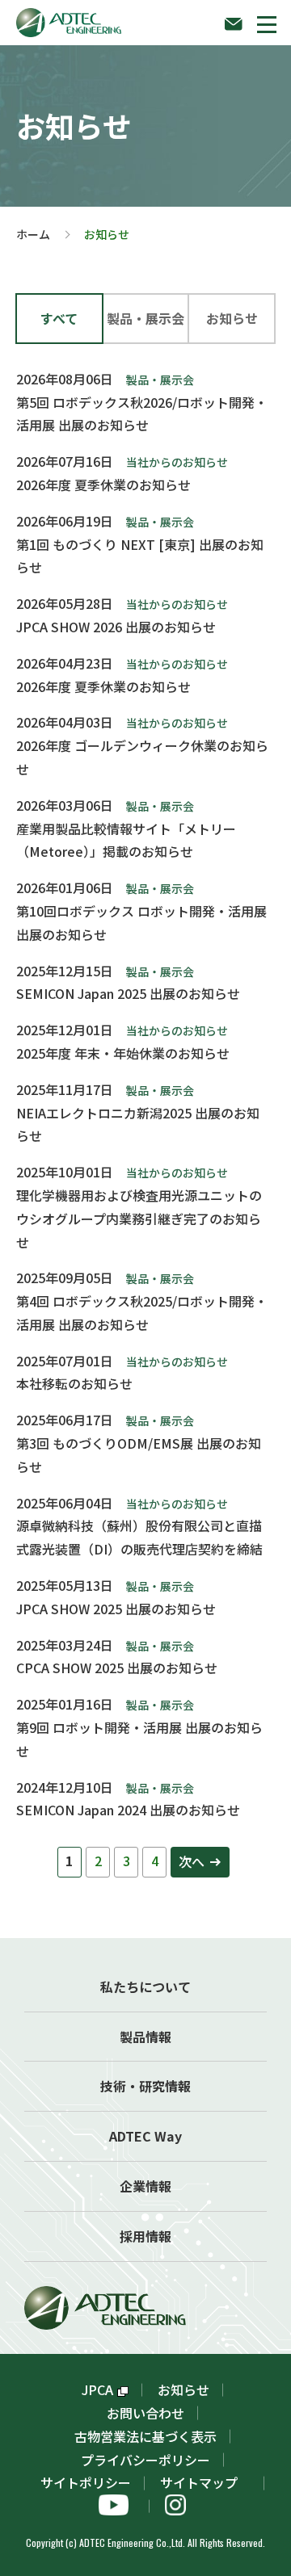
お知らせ (183, 2389)
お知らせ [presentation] (232, 318)
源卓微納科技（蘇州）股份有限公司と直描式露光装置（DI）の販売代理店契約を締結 (139, 1537)
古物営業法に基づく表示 (145, 2436)
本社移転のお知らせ (74, 1383)
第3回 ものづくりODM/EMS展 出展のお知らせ (139, 1455)
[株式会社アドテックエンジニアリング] (69, 19)
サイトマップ (205, 2482)
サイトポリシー (86, 2482)
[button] (267, 24)
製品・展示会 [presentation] (145, 318)
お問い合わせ (145, 2413)
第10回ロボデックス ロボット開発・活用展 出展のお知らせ (141, 923)
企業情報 (145, 2186)
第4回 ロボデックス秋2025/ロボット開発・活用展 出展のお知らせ (142, 1313)
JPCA (97, 2389)
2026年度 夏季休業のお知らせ (103, 485)
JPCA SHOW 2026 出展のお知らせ (116, 627)
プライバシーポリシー (145, 2460)
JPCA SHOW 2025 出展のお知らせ (116, 1609)
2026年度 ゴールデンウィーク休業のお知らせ (142, 757)
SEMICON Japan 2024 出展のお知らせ (128, 1810)
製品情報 (145, 2037)
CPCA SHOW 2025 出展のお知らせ (117, 1668)
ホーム (33, 234)
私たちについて (145, 1987)
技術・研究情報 (145, 2086)
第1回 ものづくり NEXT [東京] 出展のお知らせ (140, 556)
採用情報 (145, 2236)
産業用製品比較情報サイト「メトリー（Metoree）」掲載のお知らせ (126, 840)
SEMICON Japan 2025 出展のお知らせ (128, 993)
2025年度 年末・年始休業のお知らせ (123, 1053)
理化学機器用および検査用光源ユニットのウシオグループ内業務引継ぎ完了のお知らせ (139, 1219)
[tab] (59, 319)
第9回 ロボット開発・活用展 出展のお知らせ (139, 1739)
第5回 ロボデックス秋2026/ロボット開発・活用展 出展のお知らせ (142, 414)
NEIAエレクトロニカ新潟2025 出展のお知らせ (138, 1124)
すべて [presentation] (59, 318)
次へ (192, 1861)
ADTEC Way (145, 2136)
